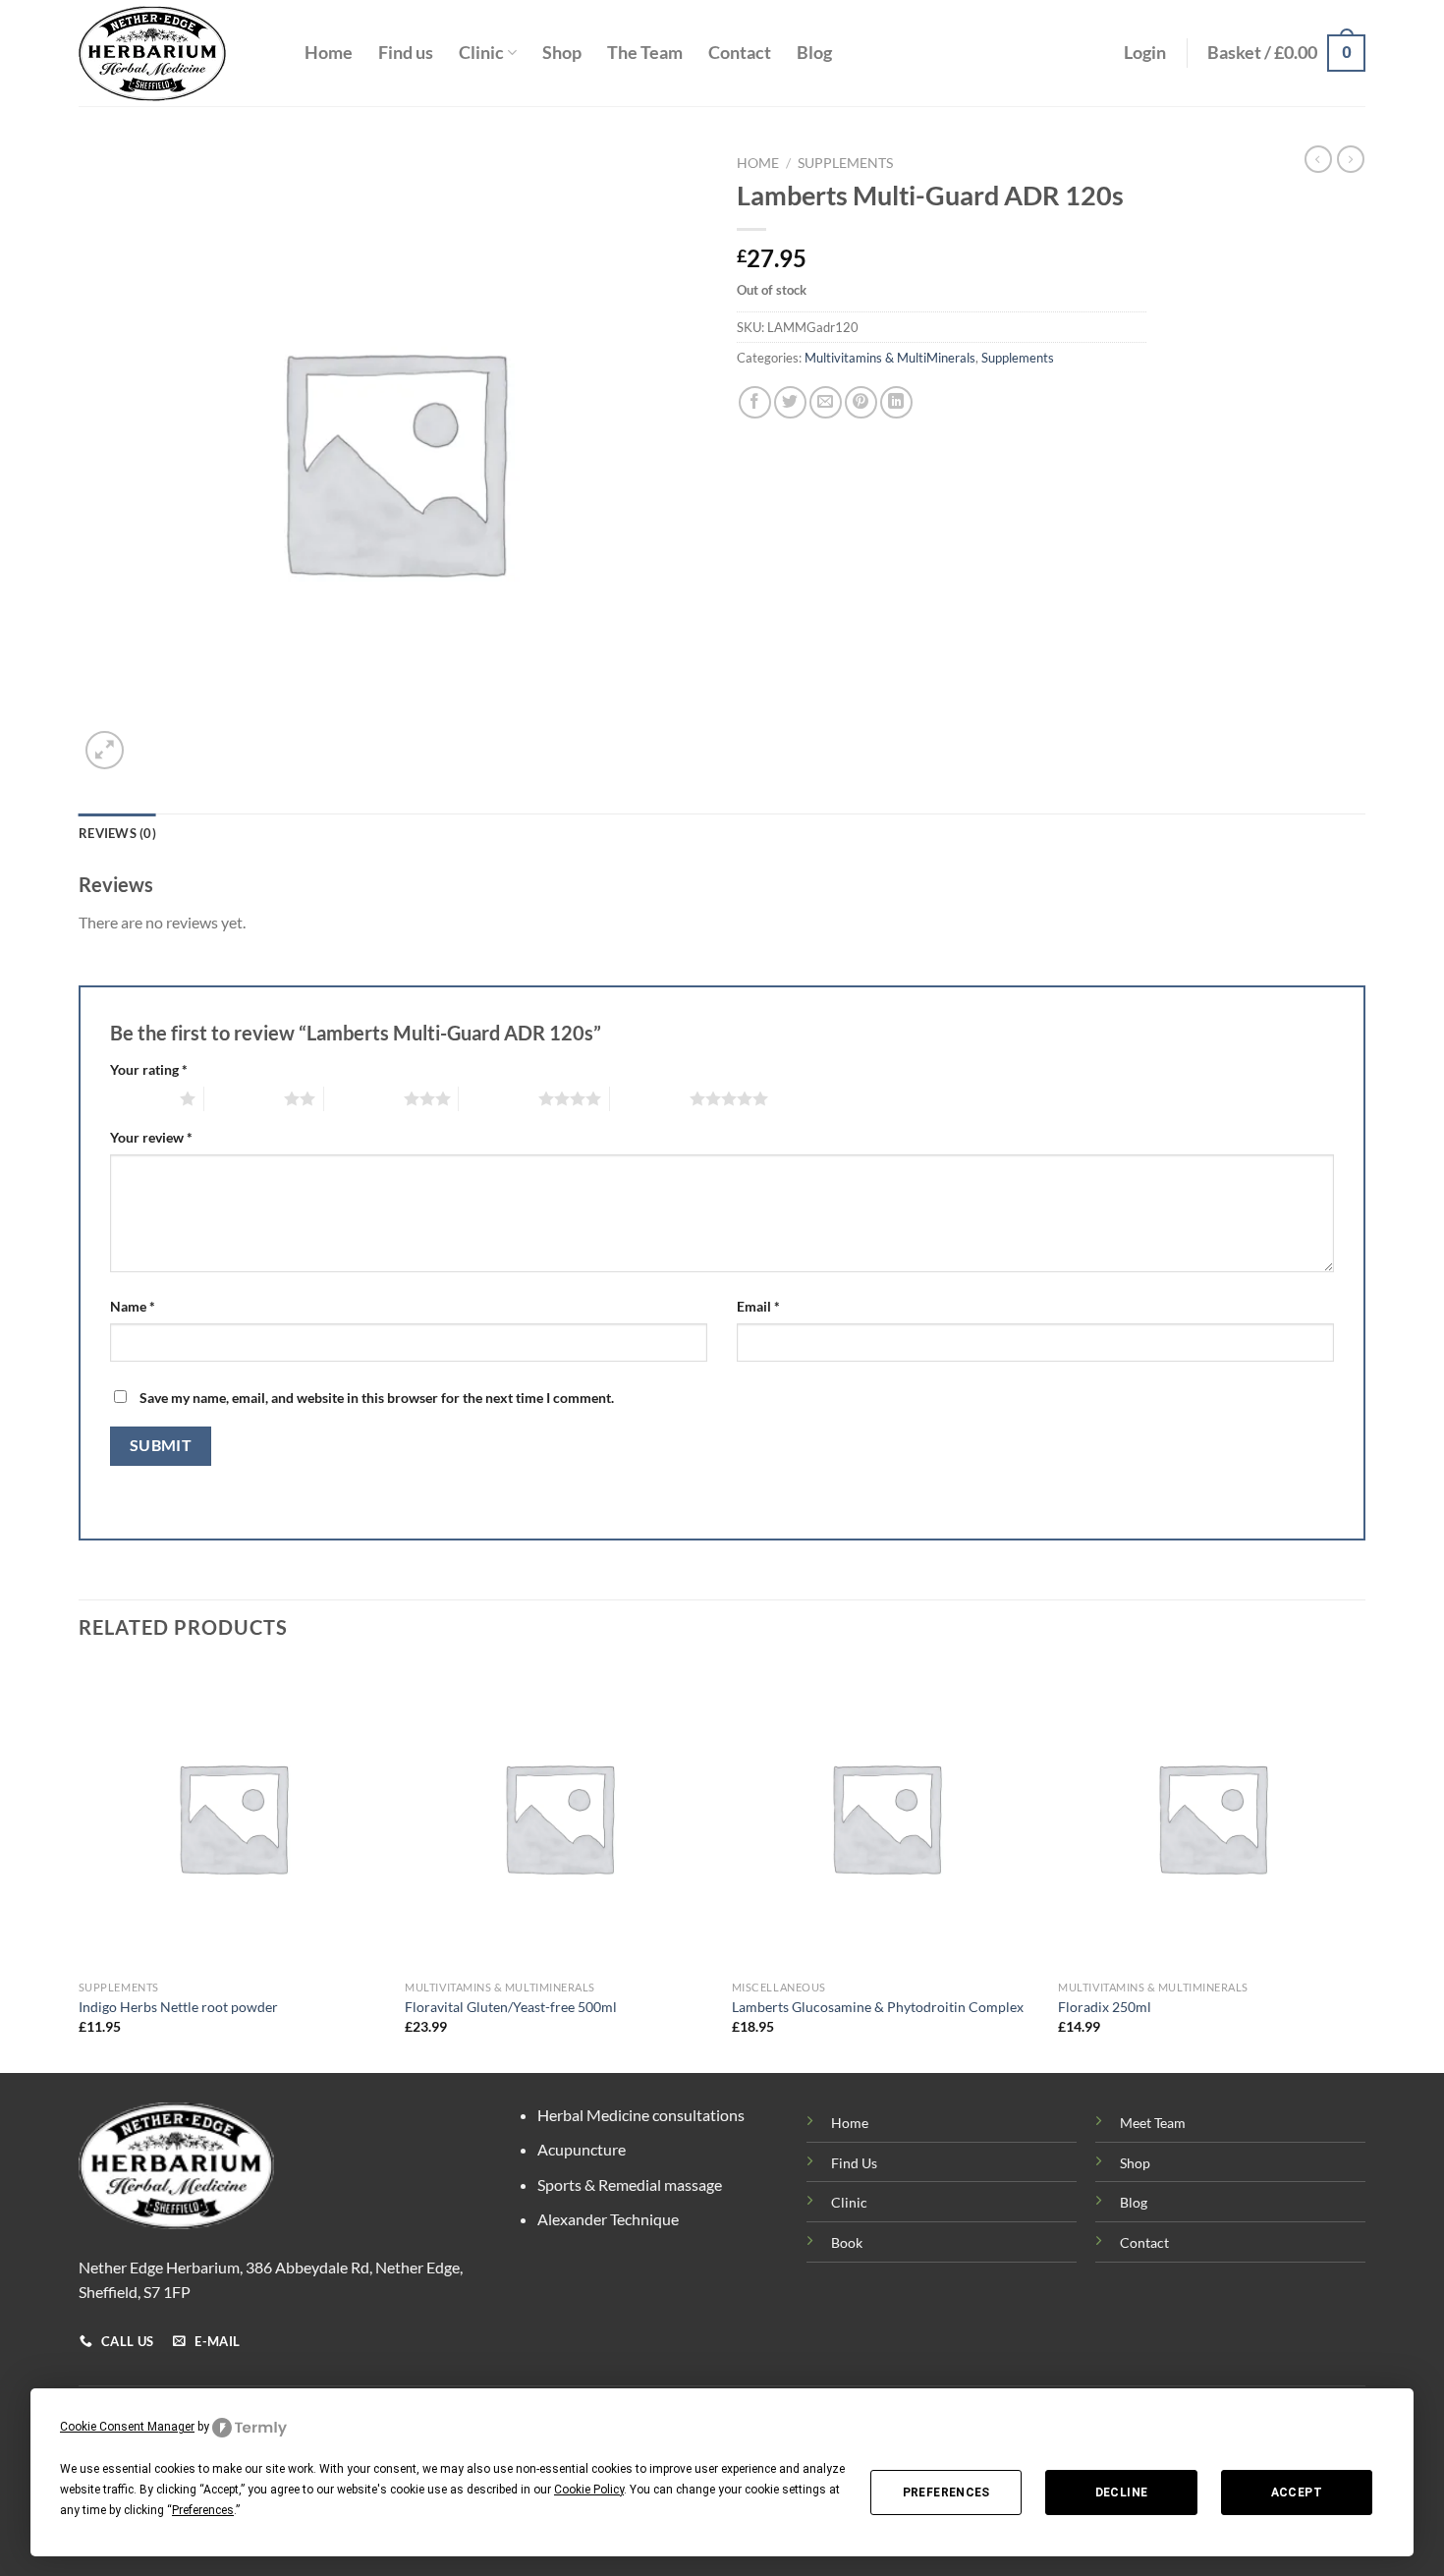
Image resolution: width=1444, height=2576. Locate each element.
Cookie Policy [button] (589, 2490)
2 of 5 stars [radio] (244, 1098)
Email (758, 1306)
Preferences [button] (203, 2510)
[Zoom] (105, 750)
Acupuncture (582, 2149)
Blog (814, 53)
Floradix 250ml (1105, 2007)
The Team (645, 53)
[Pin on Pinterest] (861, 402)
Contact (740, 53)
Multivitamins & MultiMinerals (890, 358)
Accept (1297, 2492)
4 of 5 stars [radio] (499, 1098)
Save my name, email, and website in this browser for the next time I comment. (377, 1398)
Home (329, 53)
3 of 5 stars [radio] (364, 1098)
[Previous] (80, 1866)
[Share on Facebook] (755, 402)
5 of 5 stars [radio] (650, 1098)
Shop (562, 53)
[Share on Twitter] (790, 402)
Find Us (854, 2163)
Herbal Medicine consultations (641, 2115)
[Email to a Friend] (826, 402)
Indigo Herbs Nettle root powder (178, 2007)
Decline (1122, 2492)
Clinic (481, 53)
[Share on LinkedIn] (896, 402)
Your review (151, 1137)
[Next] (1364, 1866)
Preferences (946, 2492)
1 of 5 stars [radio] (140, 1098)
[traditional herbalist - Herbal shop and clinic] (177, 54)
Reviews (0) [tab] (117, 833)
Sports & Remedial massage (630, 2184)
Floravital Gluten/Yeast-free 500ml (511, 2007)
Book (847, 2242)
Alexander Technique (608, 2219)
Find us (406, 53)
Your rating (149, 1069)
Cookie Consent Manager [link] (127, 2427)
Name (133, 1306)
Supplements (845, 163)
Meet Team (1153, 2123)
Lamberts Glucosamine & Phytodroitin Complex (878, 2007)
